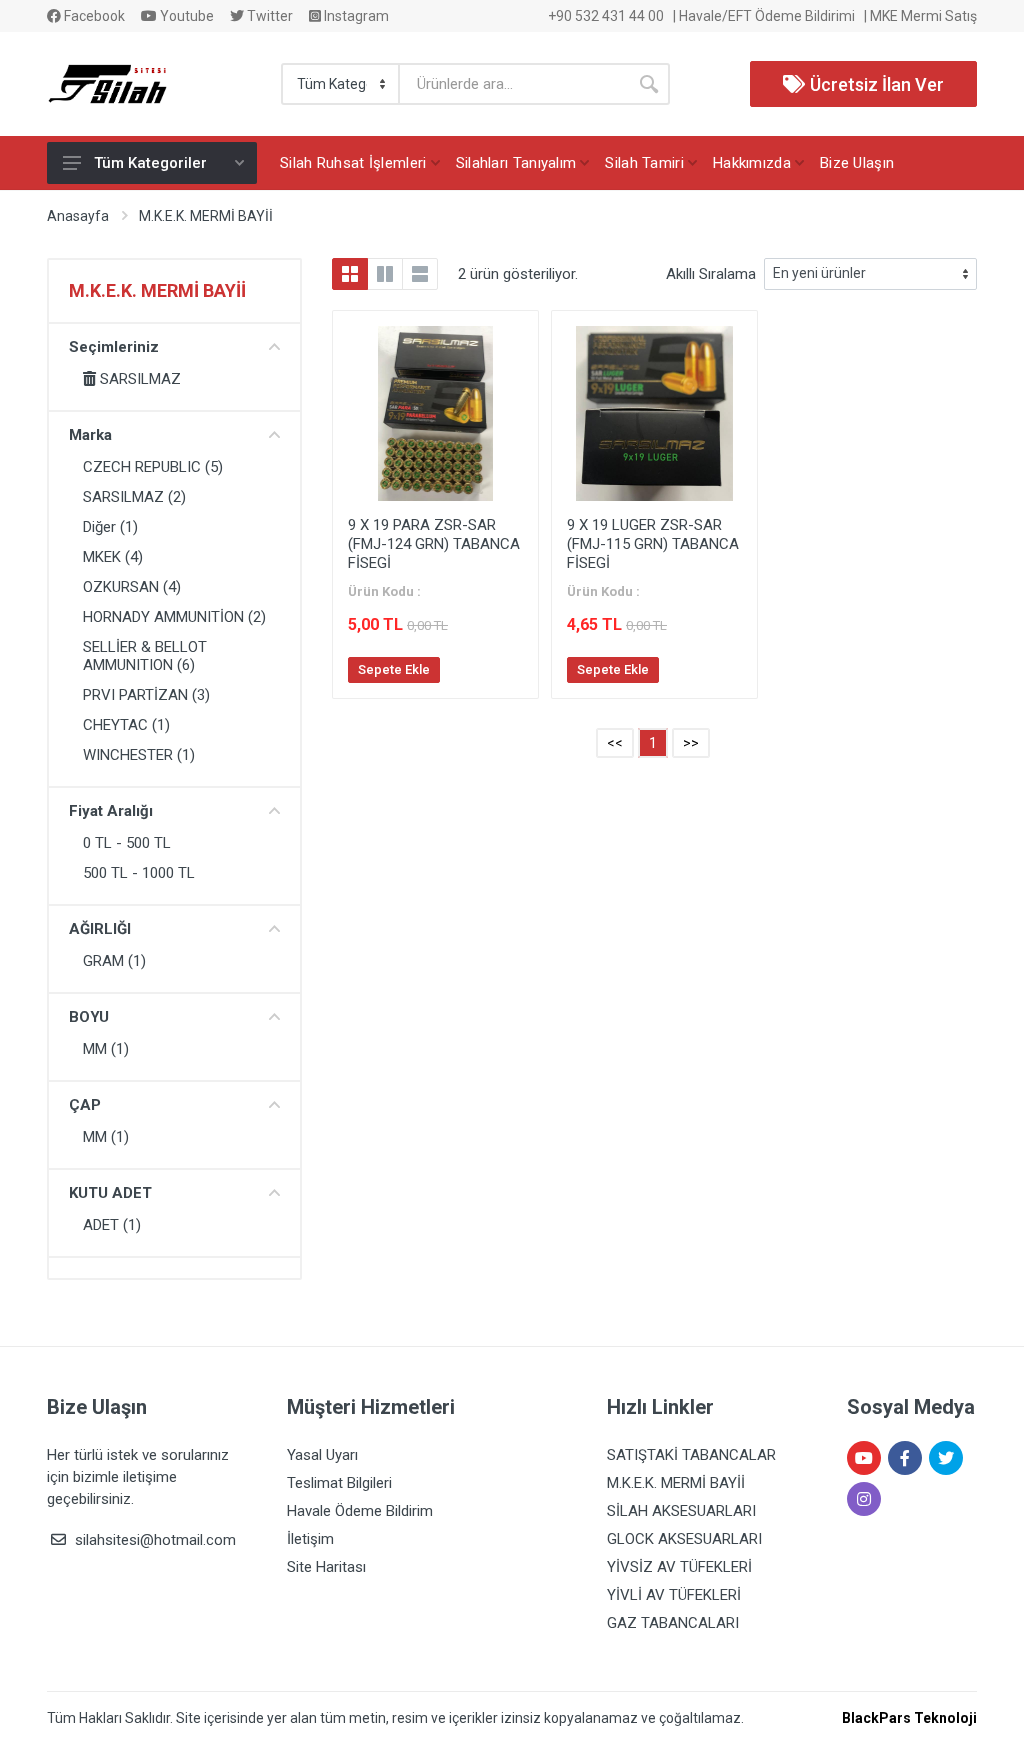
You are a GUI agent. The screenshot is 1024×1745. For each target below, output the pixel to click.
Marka (90, 435)
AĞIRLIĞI (100, 929)
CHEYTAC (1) (126, 725)
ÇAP (85, 1105)
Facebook (93, 16)
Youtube (185, 16)
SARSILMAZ (138, 379)
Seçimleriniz (114, 347)
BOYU (89, 1017)
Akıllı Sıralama (711, 274)
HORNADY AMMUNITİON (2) (174, 617)
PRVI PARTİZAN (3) (146, 695)
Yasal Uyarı (322, 1455)
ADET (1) (112, 1225)
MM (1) (106, 1049)
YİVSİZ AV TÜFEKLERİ (679, 1567)
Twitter (268, 16)
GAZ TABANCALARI (673, 1623)
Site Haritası (326, 1567)
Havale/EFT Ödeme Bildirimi (767, 16)
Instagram (355, 16)
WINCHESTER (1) (139, 755)
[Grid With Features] (385, 274)
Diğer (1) (110, 527)
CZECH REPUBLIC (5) (153, 467)
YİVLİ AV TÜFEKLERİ (674, 1595)
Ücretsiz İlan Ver (875, 84)
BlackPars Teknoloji (909, 1718)
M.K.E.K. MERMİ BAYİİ (206, 216)
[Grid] (350, 274)
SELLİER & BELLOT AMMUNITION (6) (145, 656)
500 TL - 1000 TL (139, 873)
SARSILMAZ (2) (134, 497)
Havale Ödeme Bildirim (360, 1511)
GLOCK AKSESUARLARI (684, 1539)
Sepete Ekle (394, 669)
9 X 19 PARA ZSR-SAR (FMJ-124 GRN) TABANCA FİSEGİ (434, 544)
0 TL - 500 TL (127, 843)
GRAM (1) (114, 961)
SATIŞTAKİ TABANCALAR (691, 1455)
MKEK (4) (113, 557)
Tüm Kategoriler (150, 163)
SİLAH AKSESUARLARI (681, 1511)
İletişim (310, 1539)
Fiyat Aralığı (111, 811)
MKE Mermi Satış (923, 16)
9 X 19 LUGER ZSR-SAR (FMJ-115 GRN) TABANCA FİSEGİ (653, 544)
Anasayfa (78, 216)
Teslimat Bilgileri (339, 1483)
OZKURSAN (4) (132, 587)
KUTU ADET (110, 1193)
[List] (420, 274)
